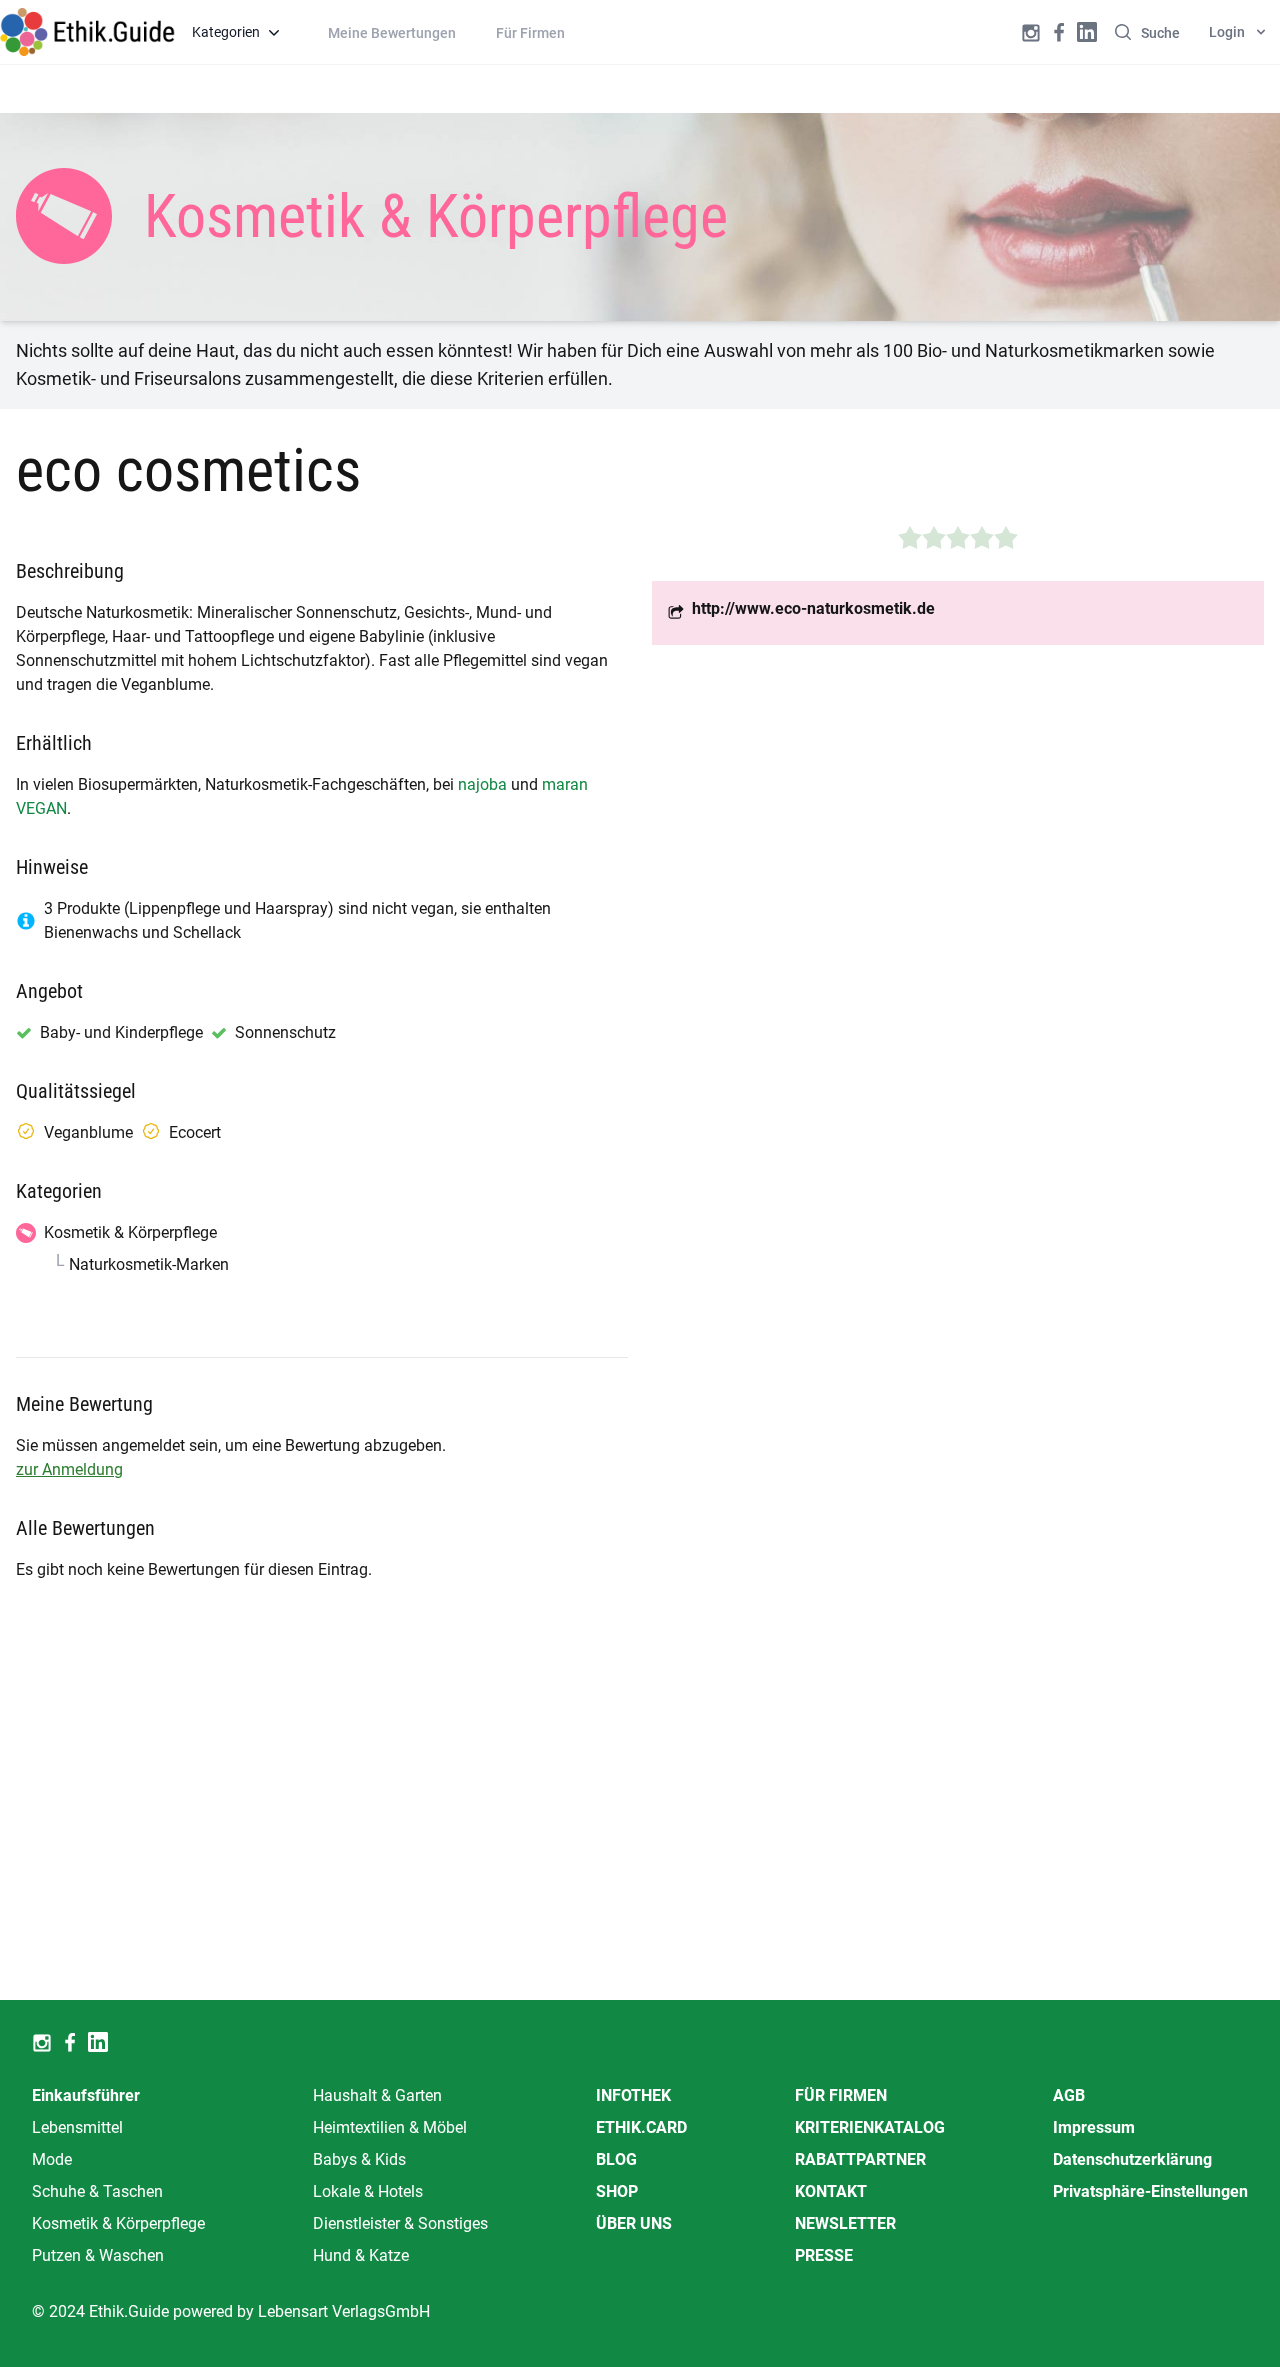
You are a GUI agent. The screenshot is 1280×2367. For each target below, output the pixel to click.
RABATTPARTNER (860, 2159)
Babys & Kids (359, 2159)
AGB (1069, 2095)
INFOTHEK (633, 2095)
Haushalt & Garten (377, 2095)
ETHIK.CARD (641, 2127)
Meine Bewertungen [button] (392, 33)
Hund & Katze (361, 2255)
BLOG (616, 2159)
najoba (482, 784)
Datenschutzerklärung (1132, 2159)
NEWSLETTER (845, 2223)
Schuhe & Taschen (97, 2191)
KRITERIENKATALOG (870, 2127)
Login (1227, 32)
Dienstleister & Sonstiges (400, 2223)
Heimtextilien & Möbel (390, 2127)
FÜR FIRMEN (841, 2095)
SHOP (617, 2191)
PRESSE (824, 2255)
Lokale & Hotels (368, 2191)
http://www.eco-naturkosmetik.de (813, 608)
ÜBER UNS (634, 2223)
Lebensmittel (77, 2127)
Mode (52, 2159)
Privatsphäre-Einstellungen (1150, 2191)
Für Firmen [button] (530, 33)
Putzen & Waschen (98, 2255)
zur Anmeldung (69, 1469)
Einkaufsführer (86, 2095)
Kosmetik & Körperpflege (118, 2223)
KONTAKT (831, 2191)
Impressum (1094, 2127)
